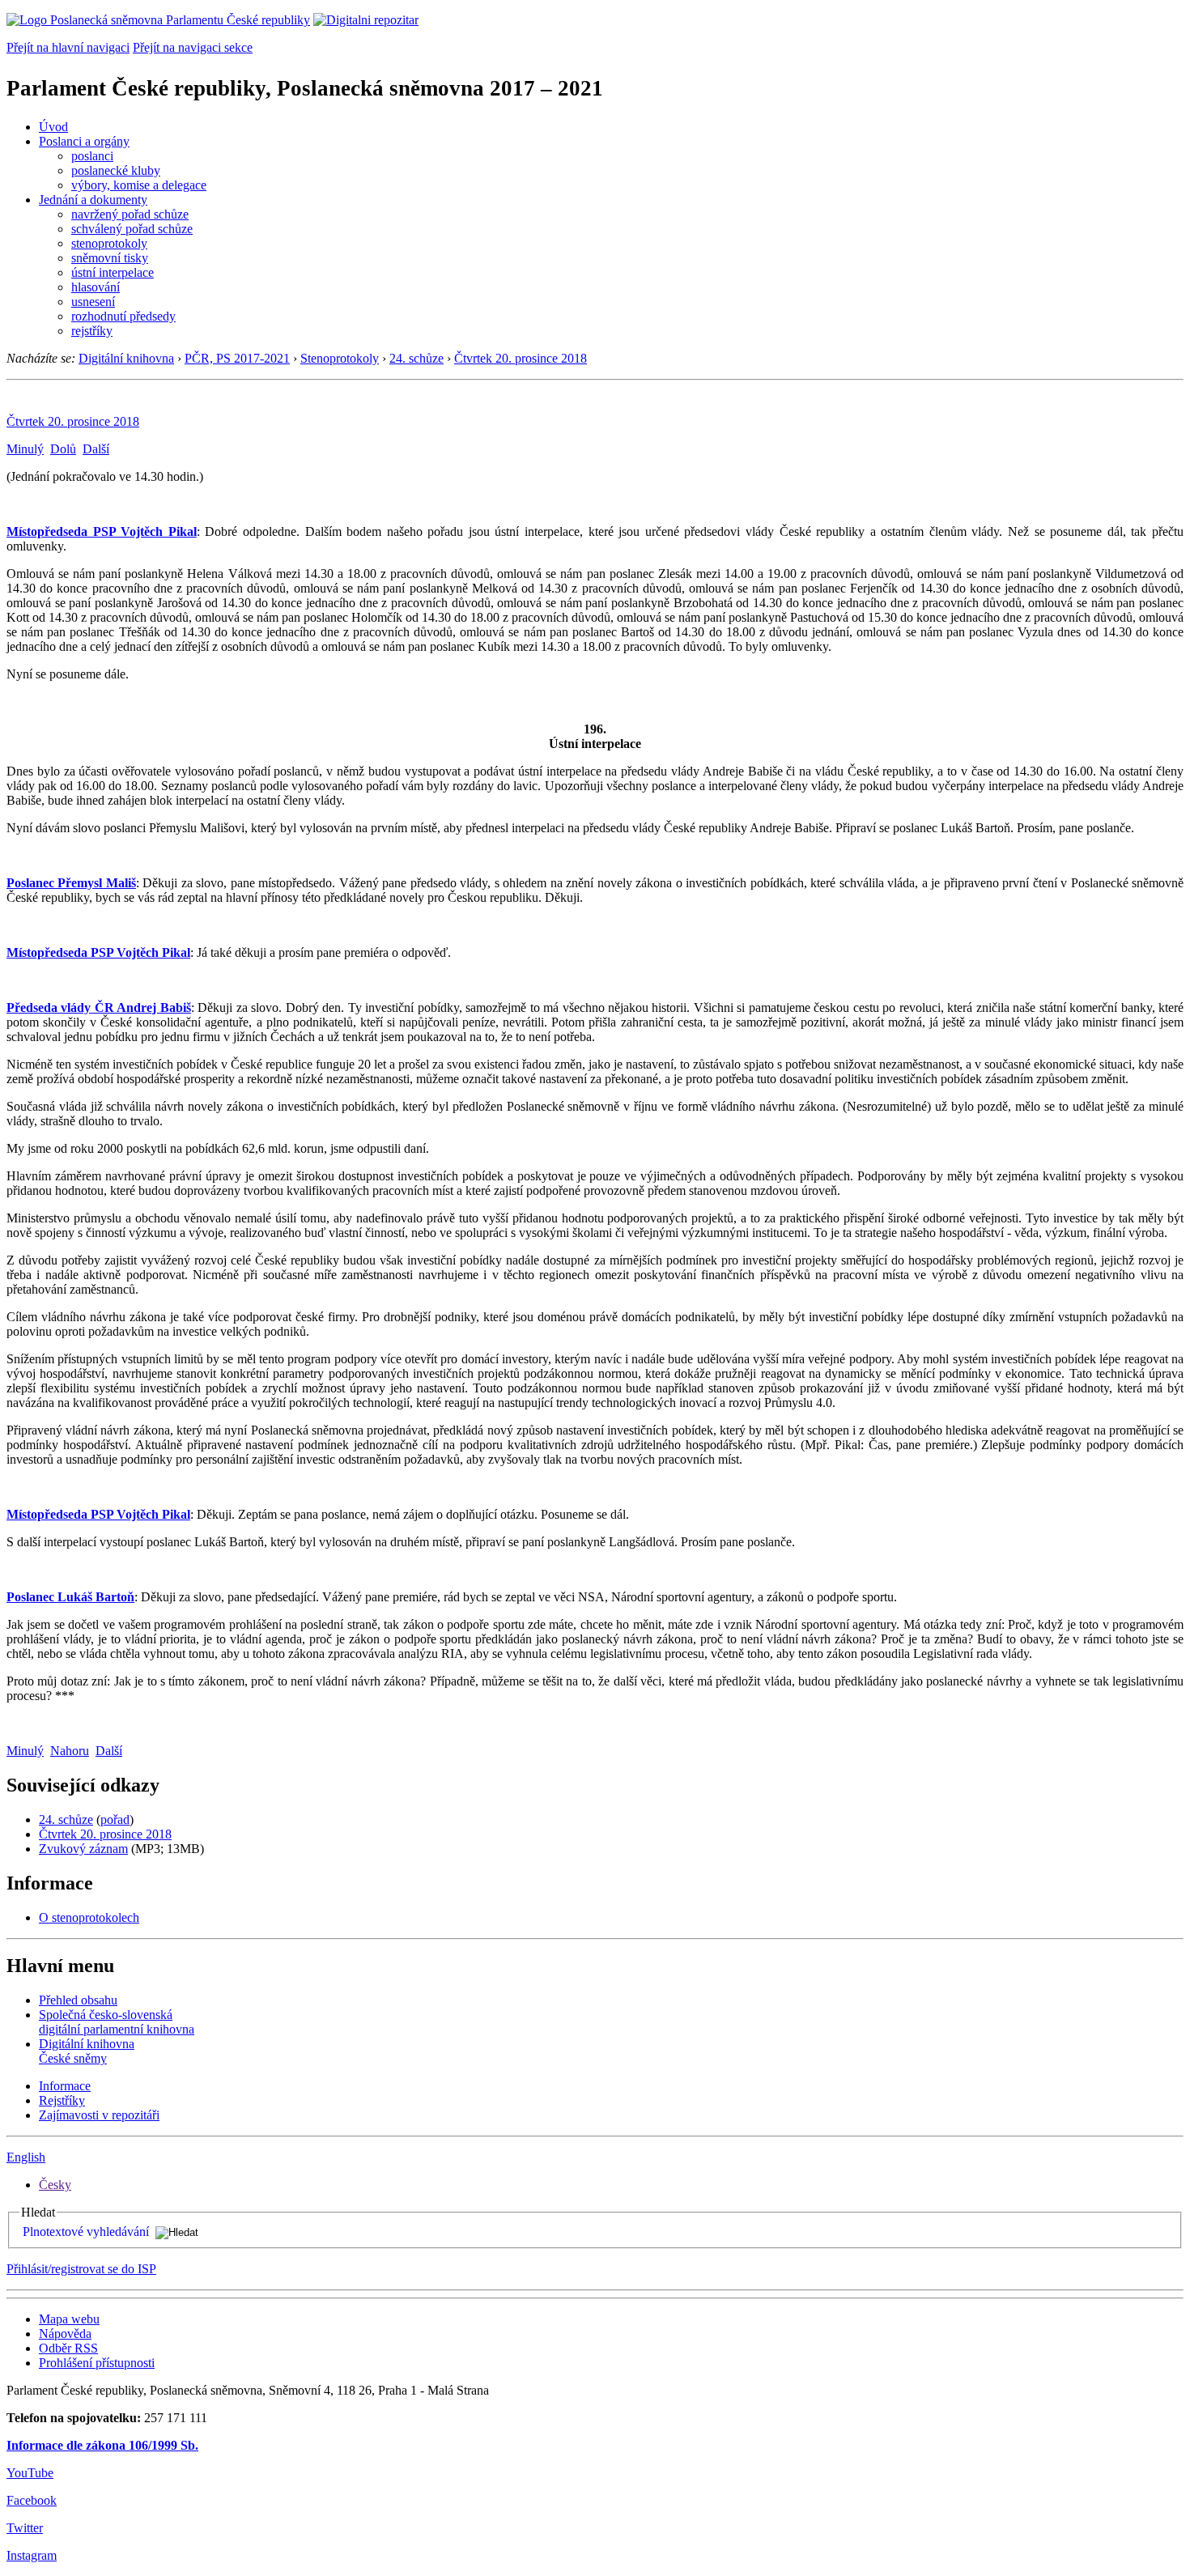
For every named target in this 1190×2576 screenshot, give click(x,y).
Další (96, 449)
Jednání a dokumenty (93, 200)
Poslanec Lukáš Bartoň (70, 1597)
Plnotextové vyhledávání (86, 2232)
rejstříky (92, 331)
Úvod (53, 127)
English (26, 2157)
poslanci (92, 156)
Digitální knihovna (126, 358)
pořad (115, 1819)
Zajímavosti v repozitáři (99, 2115)
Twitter (25, 2528)
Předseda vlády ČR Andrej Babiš (99, 1007)
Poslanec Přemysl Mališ (71, 883)
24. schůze (416, 358)
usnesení (93, 302)
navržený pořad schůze (130, 214)
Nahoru (70, 1751)
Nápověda (65, 2334)
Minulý (25, 449)
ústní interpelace (113, 272)
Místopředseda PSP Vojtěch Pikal (102, 531)
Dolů (63, 449)
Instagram (32, 2555)
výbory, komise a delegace (139, 185)
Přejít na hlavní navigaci (68, 47)
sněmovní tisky (110, 258)
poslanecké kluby (116, 170)
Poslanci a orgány (84, 141)
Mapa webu (69, 2319)
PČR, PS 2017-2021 (237, 358)
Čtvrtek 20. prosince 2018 (521, 358)
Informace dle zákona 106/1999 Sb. (102, 2445)
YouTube (30, 2473)
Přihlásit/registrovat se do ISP (81, 2269)
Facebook (32, 2500)
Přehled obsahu (78, 2000)
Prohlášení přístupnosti (97, 2363)
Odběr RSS (68, 2348)
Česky (55, 2185)
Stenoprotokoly (340, 358)
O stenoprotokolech (89, 1917)
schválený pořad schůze (132, 229)
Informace (65, 2086)
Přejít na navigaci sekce (193, 47)
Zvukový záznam (83, 1849)
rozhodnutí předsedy (123, 316)
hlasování (96, 287)
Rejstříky (62, 2100)
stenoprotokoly (109, 243)
